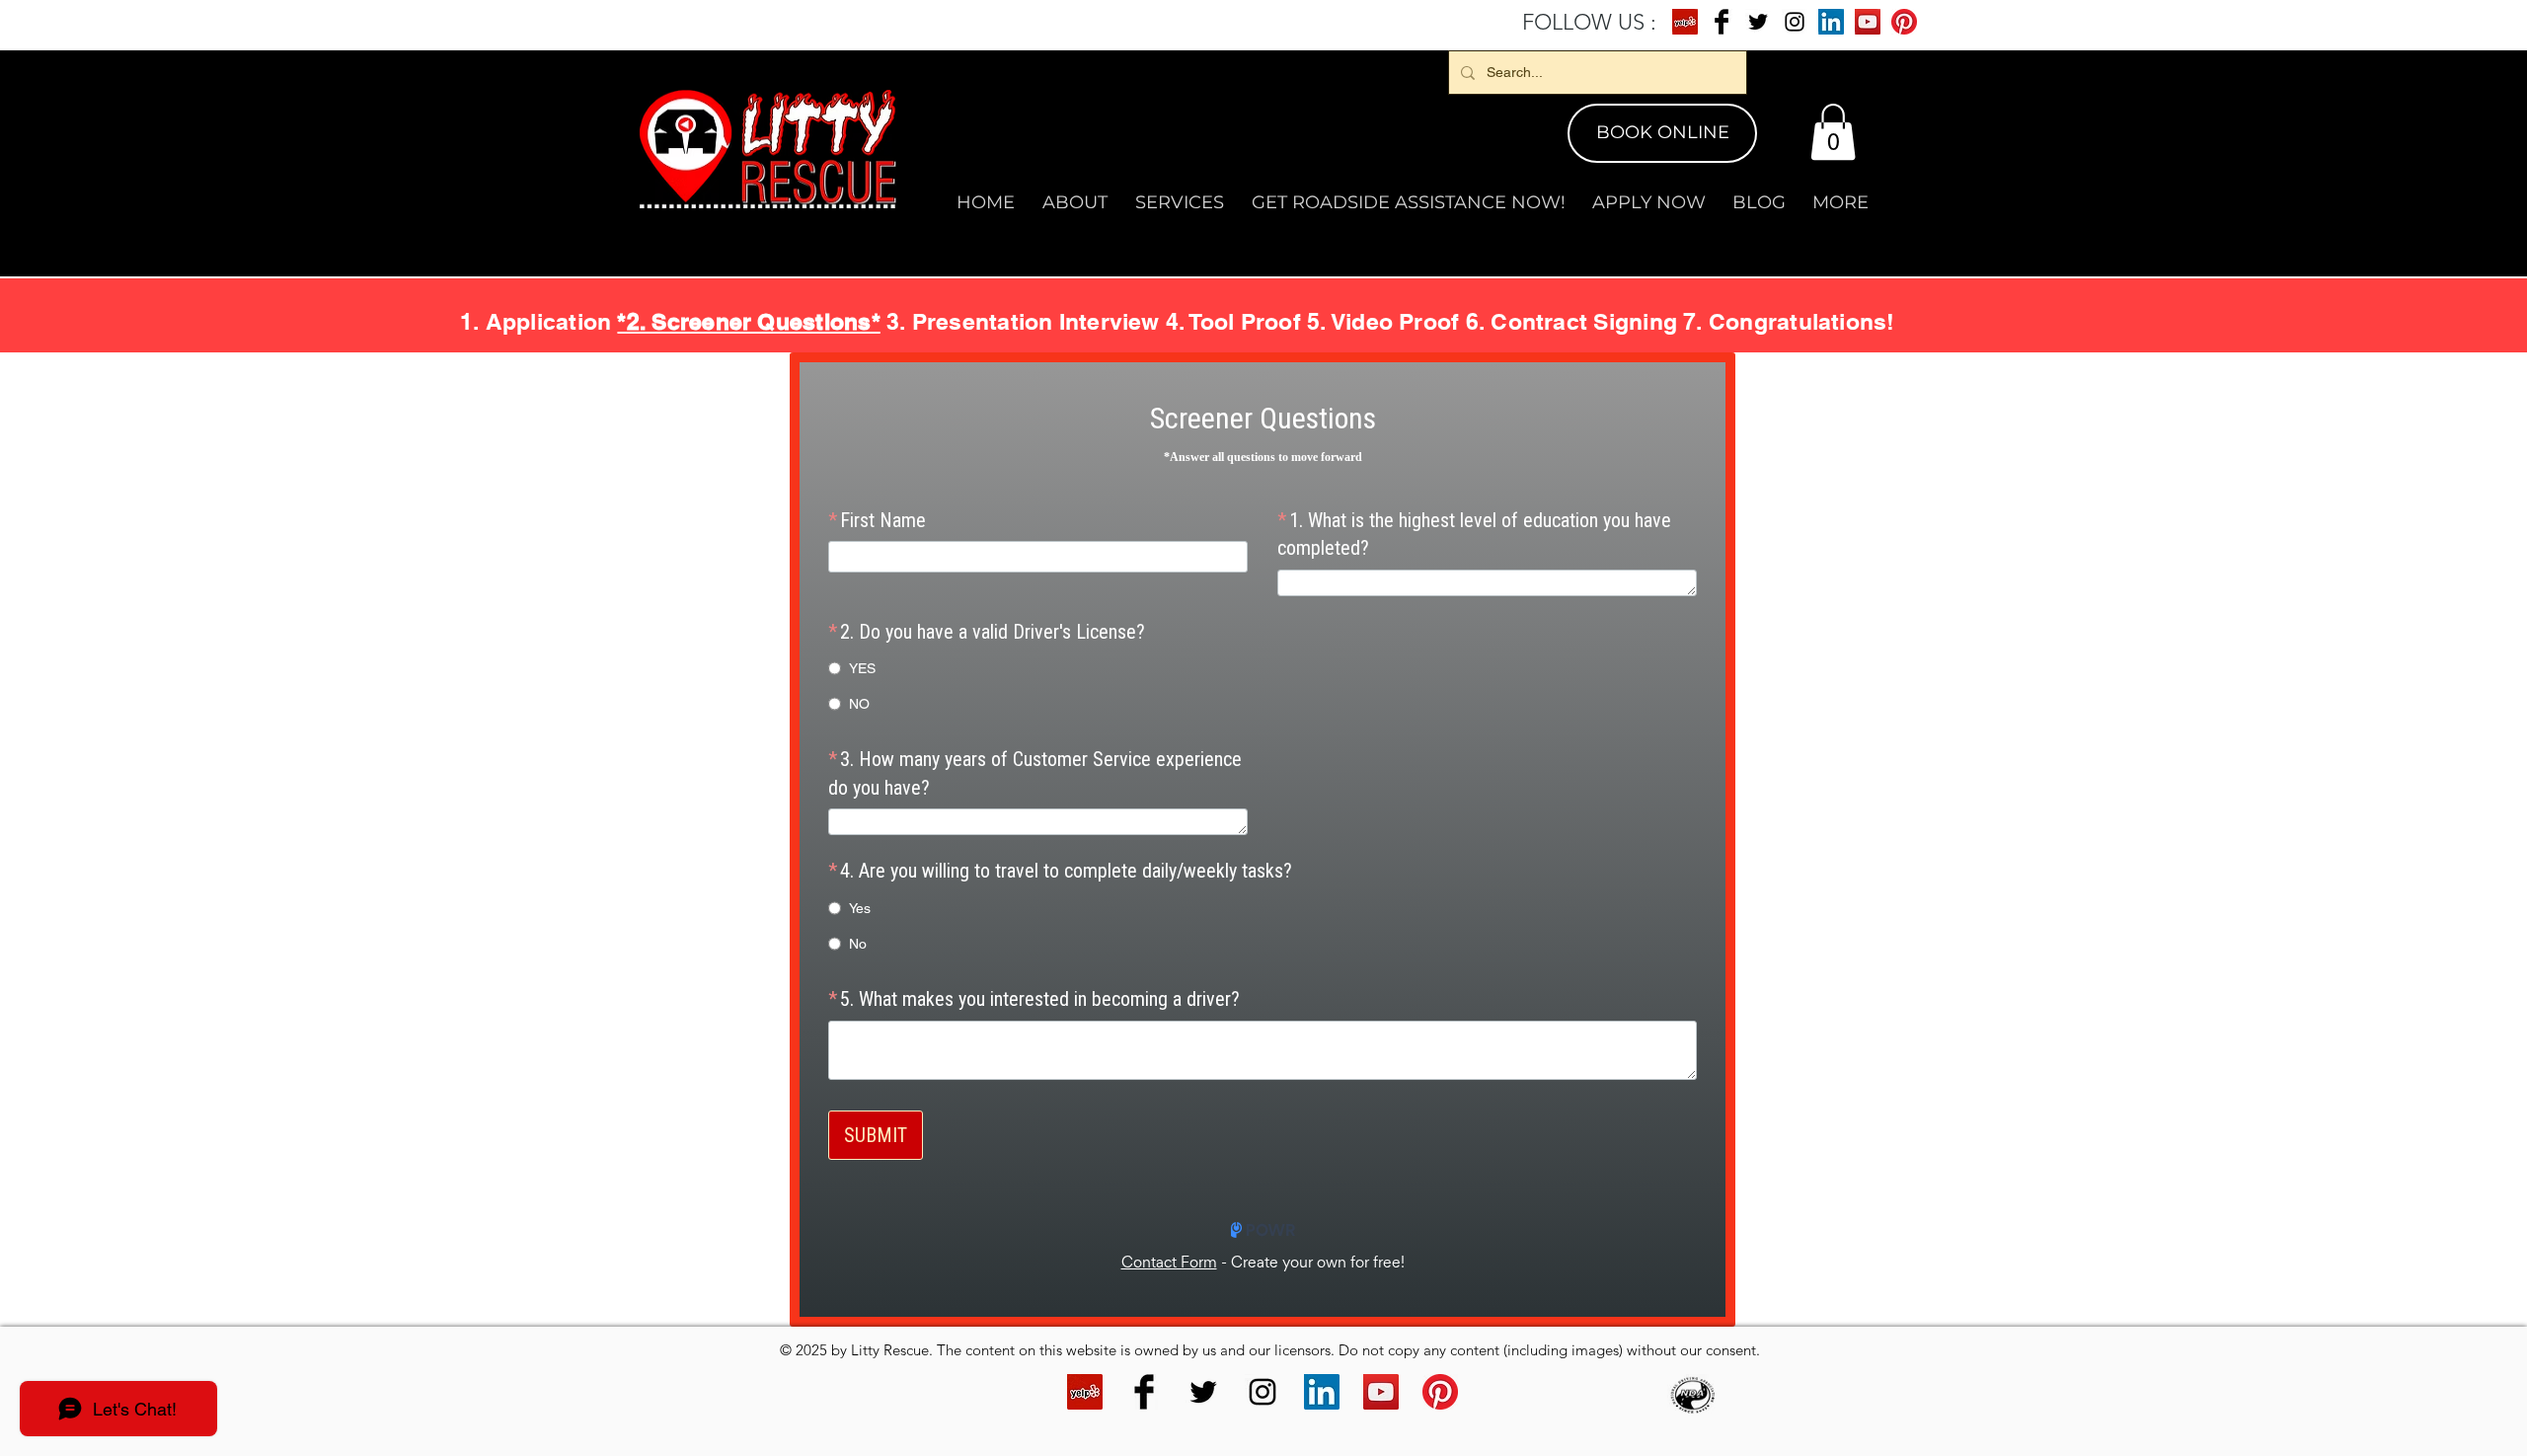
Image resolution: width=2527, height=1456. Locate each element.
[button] (1833, 132)
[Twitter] (1758, 22)
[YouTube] (1868, 22)
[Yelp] (1685, 22)
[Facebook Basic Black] (1722, 22)
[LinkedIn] (1831, 22)
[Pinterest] (1904, 22)
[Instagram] (1795, 22)
